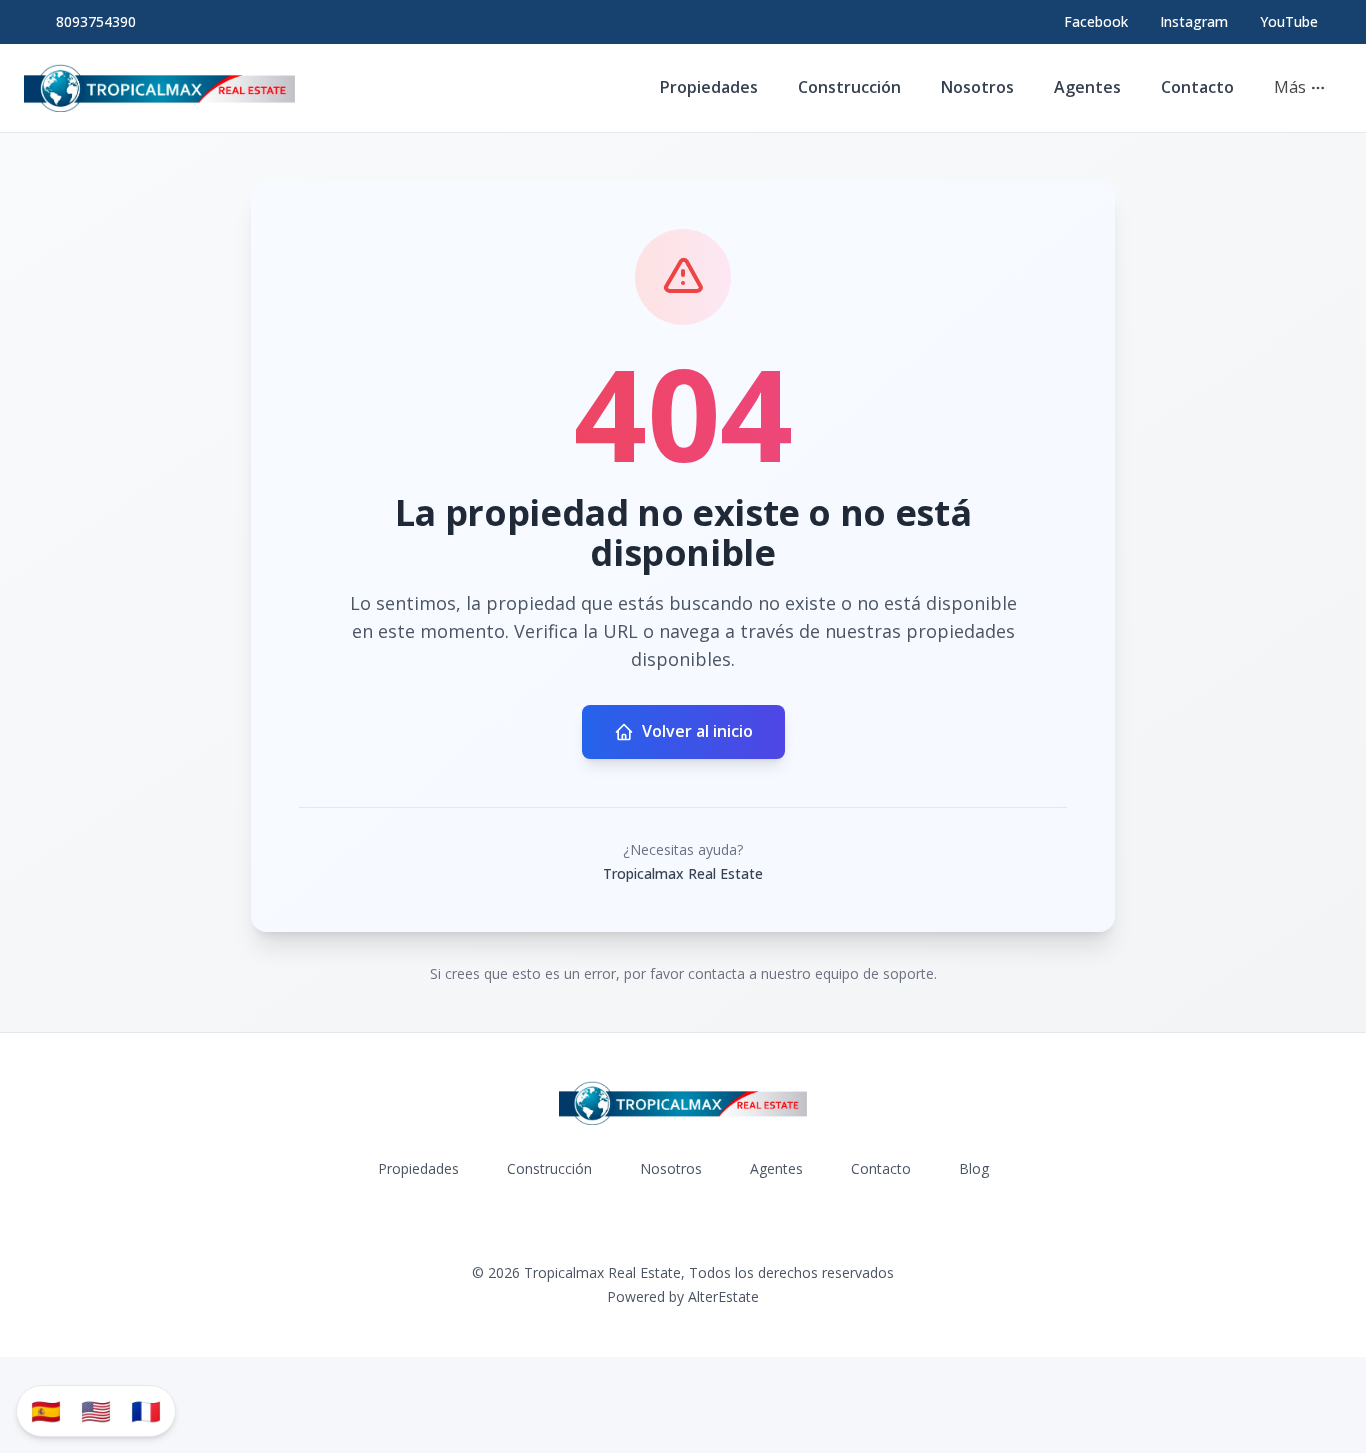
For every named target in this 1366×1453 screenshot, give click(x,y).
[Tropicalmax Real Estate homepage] (159, 88)
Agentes (1087, 87)
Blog (974, 1168)
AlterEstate (723, 1296)
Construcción (849, 87)
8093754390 (96, 21)
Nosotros (977, 87)
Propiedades (709, 87)
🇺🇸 (96, 1410)
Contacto (1197, 87)
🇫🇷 (146, 1410)
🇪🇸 (46, 1410)
